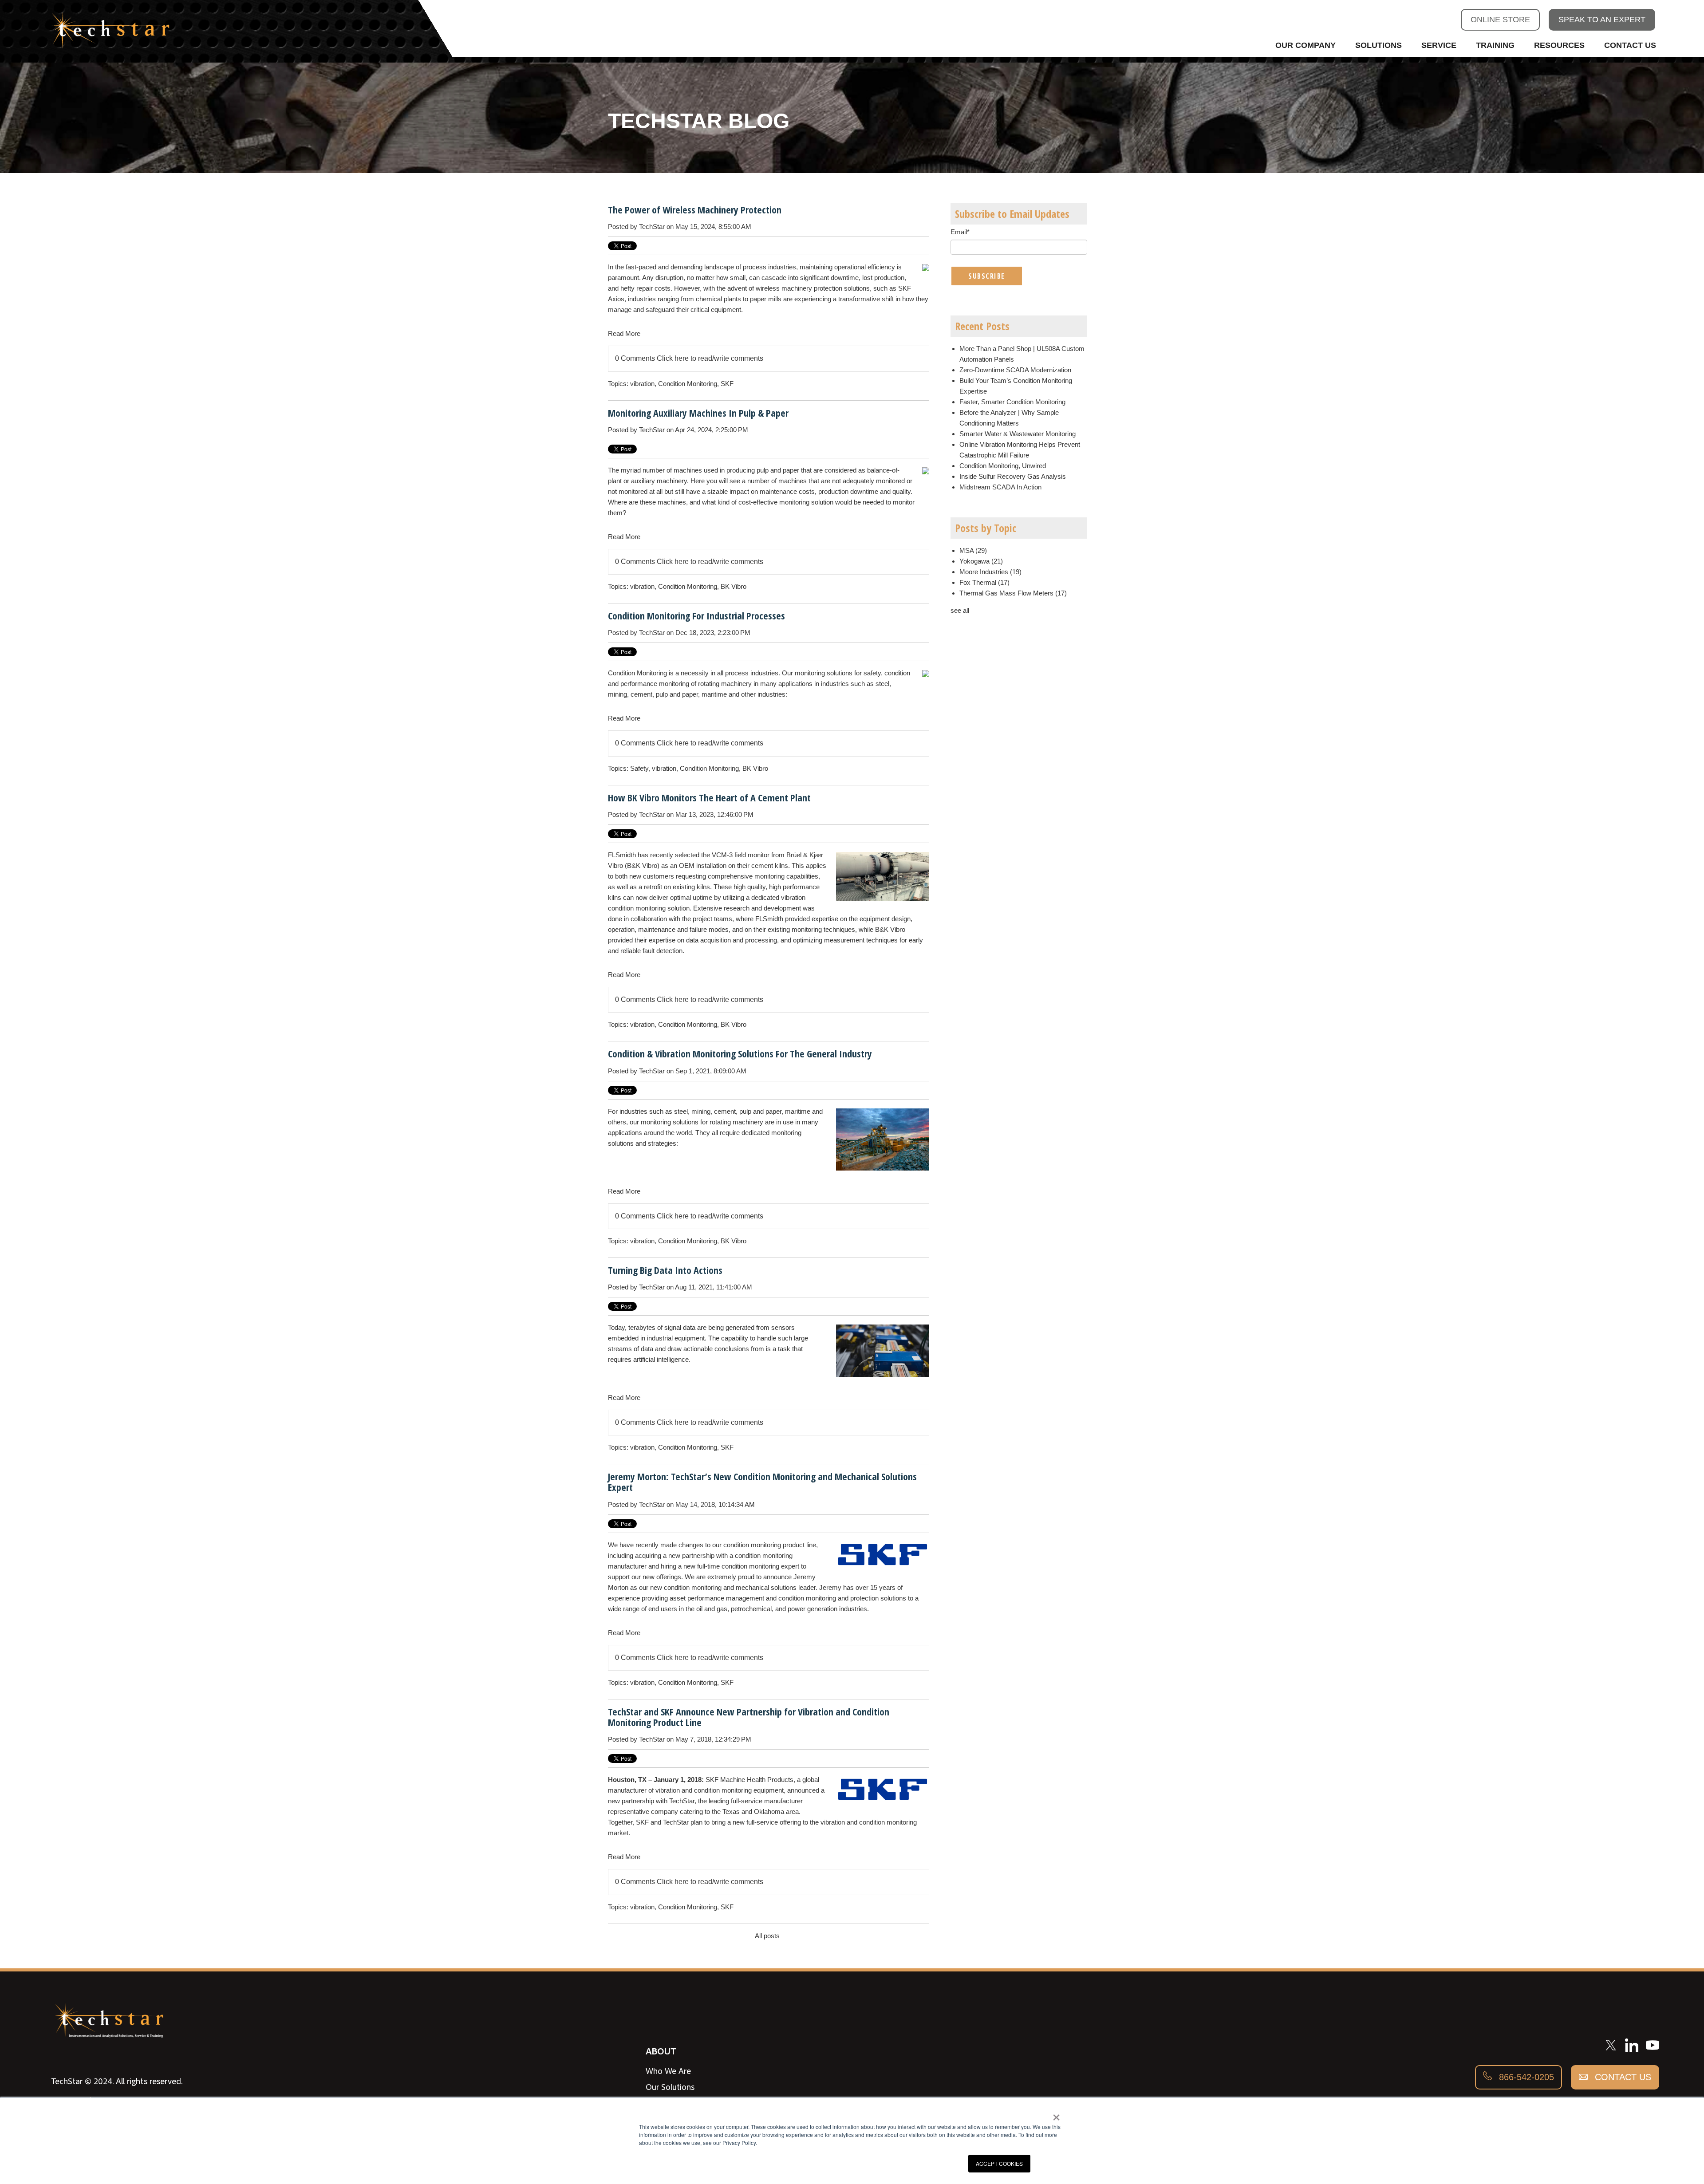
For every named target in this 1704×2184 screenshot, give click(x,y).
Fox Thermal (984, 582)
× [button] (1056, 2114)
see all (960, 610)
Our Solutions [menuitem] (670, 2087)
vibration (642, 384)
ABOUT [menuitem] (661, 2051)
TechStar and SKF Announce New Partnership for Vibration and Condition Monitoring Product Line (749, 1717)
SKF (727, 384)
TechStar (652, 227)
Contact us (1622, 2077)
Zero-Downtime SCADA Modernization (1015, 370)
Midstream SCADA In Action (1000, 487)
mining (701, 1111)
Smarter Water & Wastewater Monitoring (1018, 434)
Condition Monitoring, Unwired (1003, 466)
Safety (639, 768)
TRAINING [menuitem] (1495, 45)
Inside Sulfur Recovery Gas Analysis (1013, 476)
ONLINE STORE (1500, 20)
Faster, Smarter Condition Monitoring (1012, 402)
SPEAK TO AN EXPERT (1602, 20)
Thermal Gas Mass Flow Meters (1013, 593)
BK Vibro (734, 586)
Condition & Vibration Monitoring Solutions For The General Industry (740, 1053)
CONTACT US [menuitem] (1630, 45)
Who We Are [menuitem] (668, 2071)
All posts (767, 1936)
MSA (973, 550)
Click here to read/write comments (710, 358)
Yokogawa (981, 561)
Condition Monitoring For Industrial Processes (696, 615)
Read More (624, 333)
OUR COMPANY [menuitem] (1306, 45)
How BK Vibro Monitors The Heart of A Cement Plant (709, 797)
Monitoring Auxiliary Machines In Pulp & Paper (698, 413)
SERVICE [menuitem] (1439, 45)
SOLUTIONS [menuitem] (1379, 45)
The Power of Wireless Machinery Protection (695, 209)
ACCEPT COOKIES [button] (999, 2163)
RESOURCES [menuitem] (1559, 45)
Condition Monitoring (688, 384)
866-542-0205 (1525, 2077)
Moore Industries (990, 572)
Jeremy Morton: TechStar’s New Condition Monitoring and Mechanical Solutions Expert (762, 1482)
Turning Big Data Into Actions (665, 1270)
